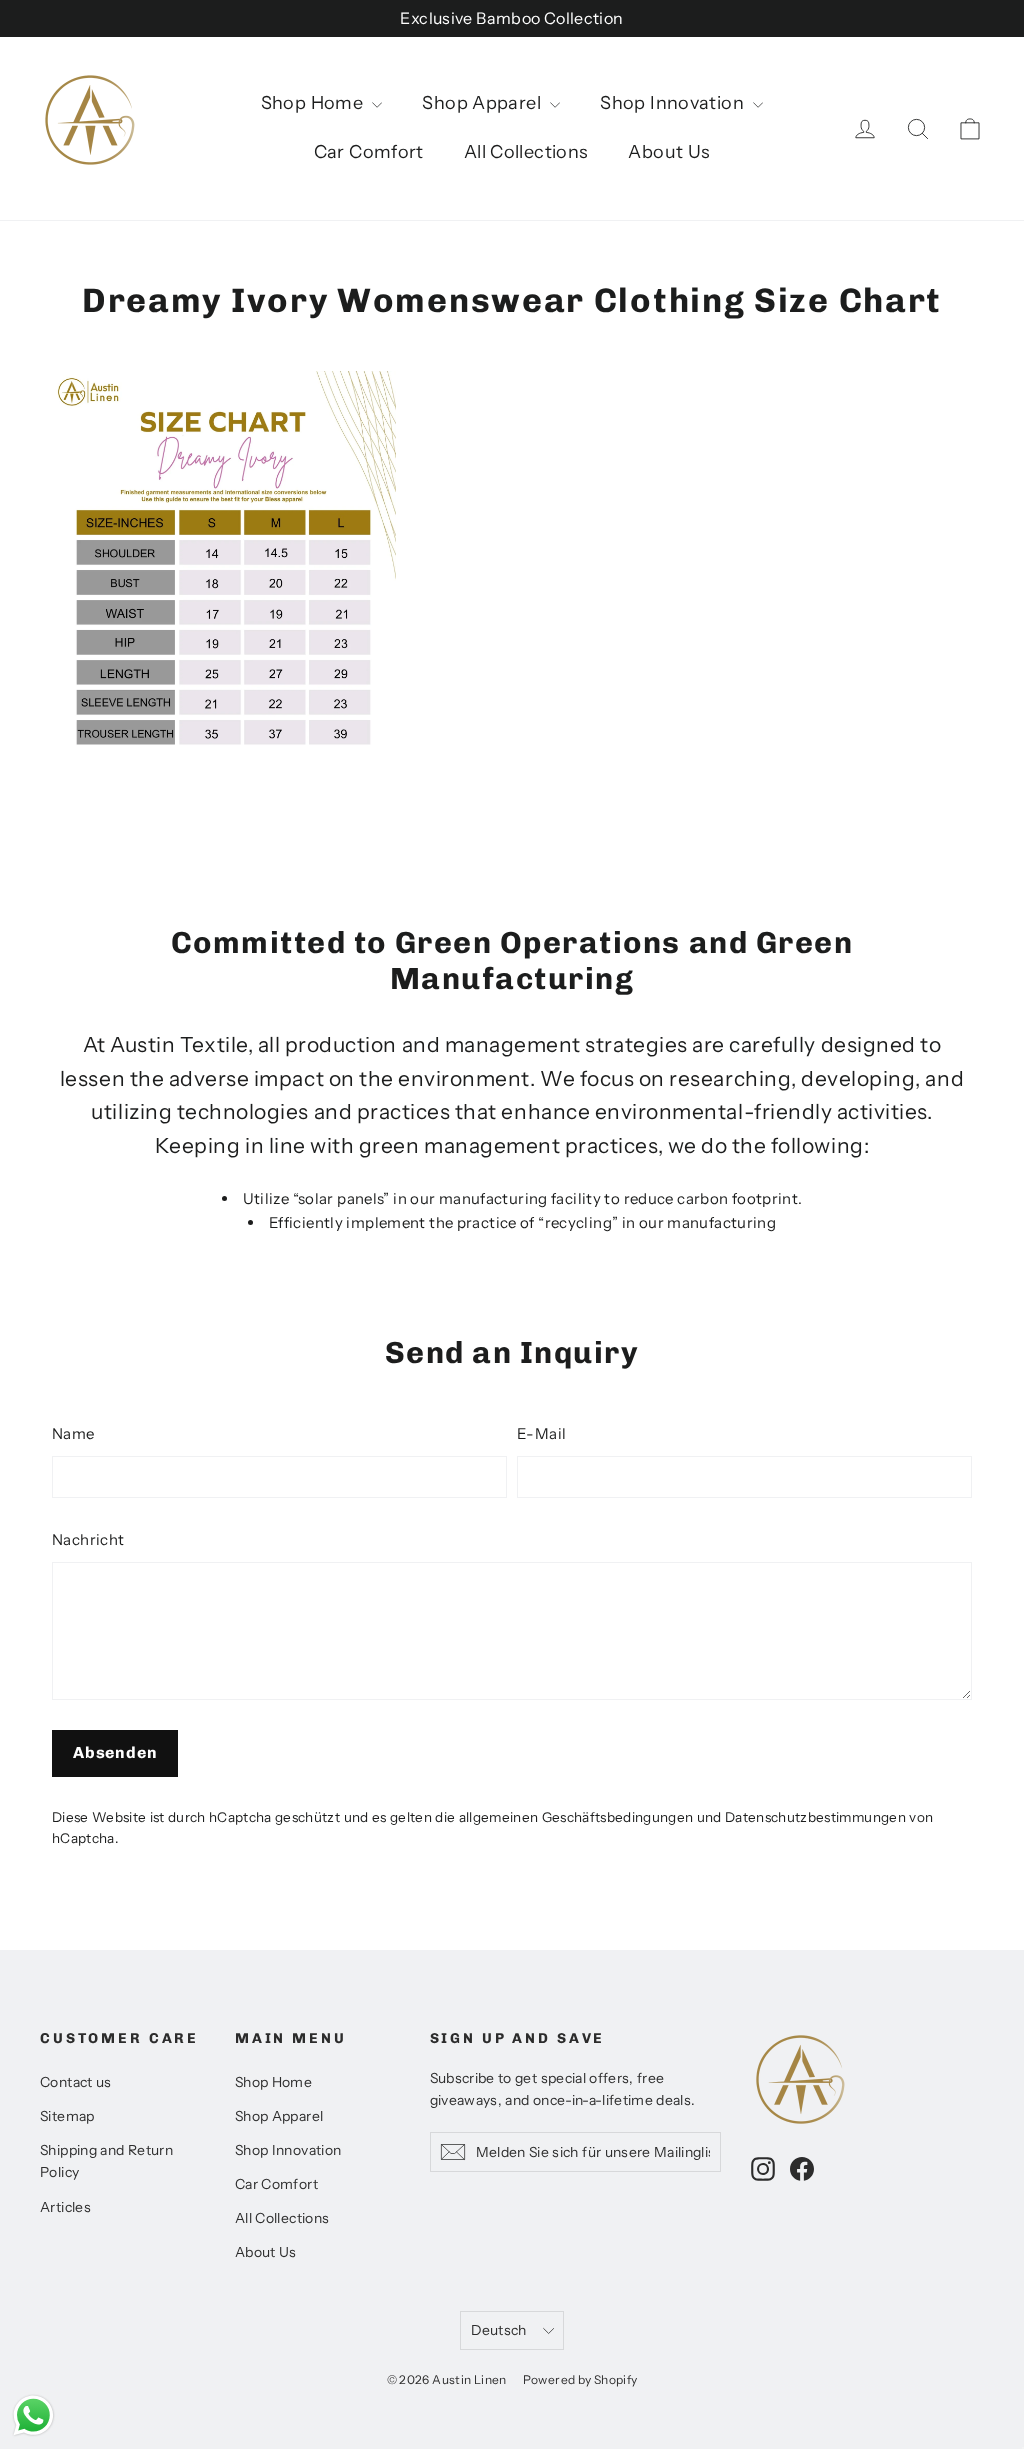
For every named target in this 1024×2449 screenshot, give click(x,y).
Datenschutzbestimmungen (815, 1817)
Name (73, 1433)
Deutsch (498, 2329)
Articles (65, 2206)
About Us (669, 152)
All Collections (526, 152)
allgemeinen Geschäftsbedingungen (576, 1817)
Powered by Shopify (580, 2379)
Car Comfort (369, 152)
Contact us (76, 2081)
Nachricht (88, 1539)
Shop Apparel (483, 103)
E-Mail (541, 1433)
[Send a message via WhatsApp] (33, 2415)
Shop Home (314, 103)
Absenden (115, 1752)
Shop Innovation (674, 103)
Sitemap (67, 2115)
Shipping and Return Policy (106, 2160)
